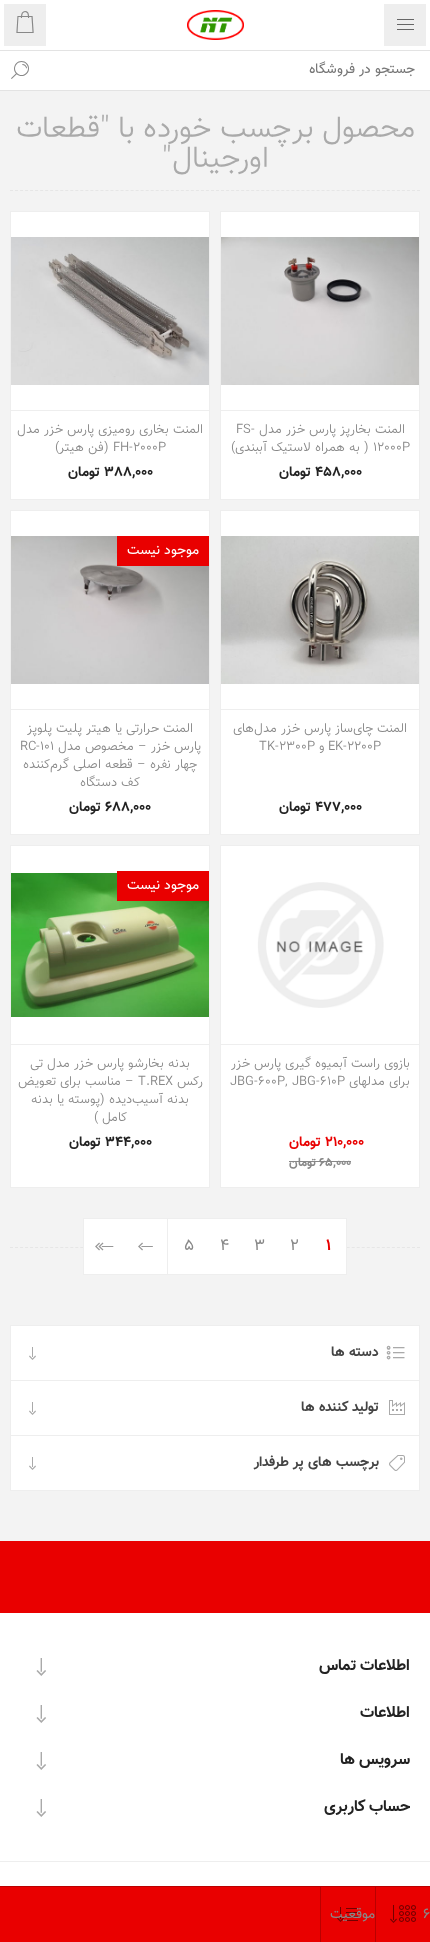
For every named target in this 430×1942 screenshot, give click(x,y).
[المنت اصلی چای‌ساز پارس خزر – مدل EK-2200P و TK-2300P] (320, 610)
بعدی (146, 1246)
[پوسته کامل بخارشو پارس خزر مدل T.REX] (110, 945)
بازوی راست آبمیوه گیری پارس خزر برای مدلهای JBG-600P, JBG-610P (320, 1073)
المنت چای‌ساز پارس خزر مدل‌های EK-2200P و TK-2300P (320, 738)
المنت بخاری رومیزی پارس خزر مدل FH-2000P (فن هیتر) (110, 439)
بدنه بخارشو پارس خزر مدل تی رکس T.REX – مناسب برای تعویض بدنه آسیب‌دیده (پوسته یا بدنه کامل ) (110, 1091)
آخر (104, 1246)
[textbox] (235, 70)
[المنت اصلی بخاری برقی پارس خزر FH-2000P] (110, 311)
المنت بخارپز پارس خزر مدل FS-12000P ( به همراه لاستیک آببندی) (320, 439)
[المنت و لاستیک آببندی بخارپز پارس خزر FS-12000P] (320, 311)
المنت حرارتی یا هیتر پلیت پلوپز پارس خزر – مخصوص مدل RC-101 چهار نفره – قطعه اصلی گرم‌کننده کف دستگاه (110, 756)
